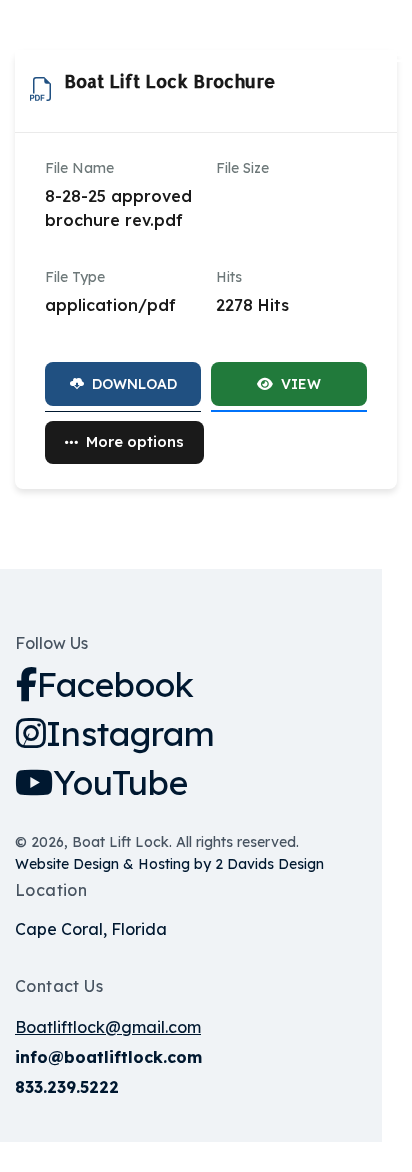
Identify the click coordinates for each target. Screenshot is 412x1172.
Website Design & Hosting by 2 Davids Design (169, 864)
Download (134, 384)
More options (135, 441)
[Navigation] (403, 55)
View (301, 384)
